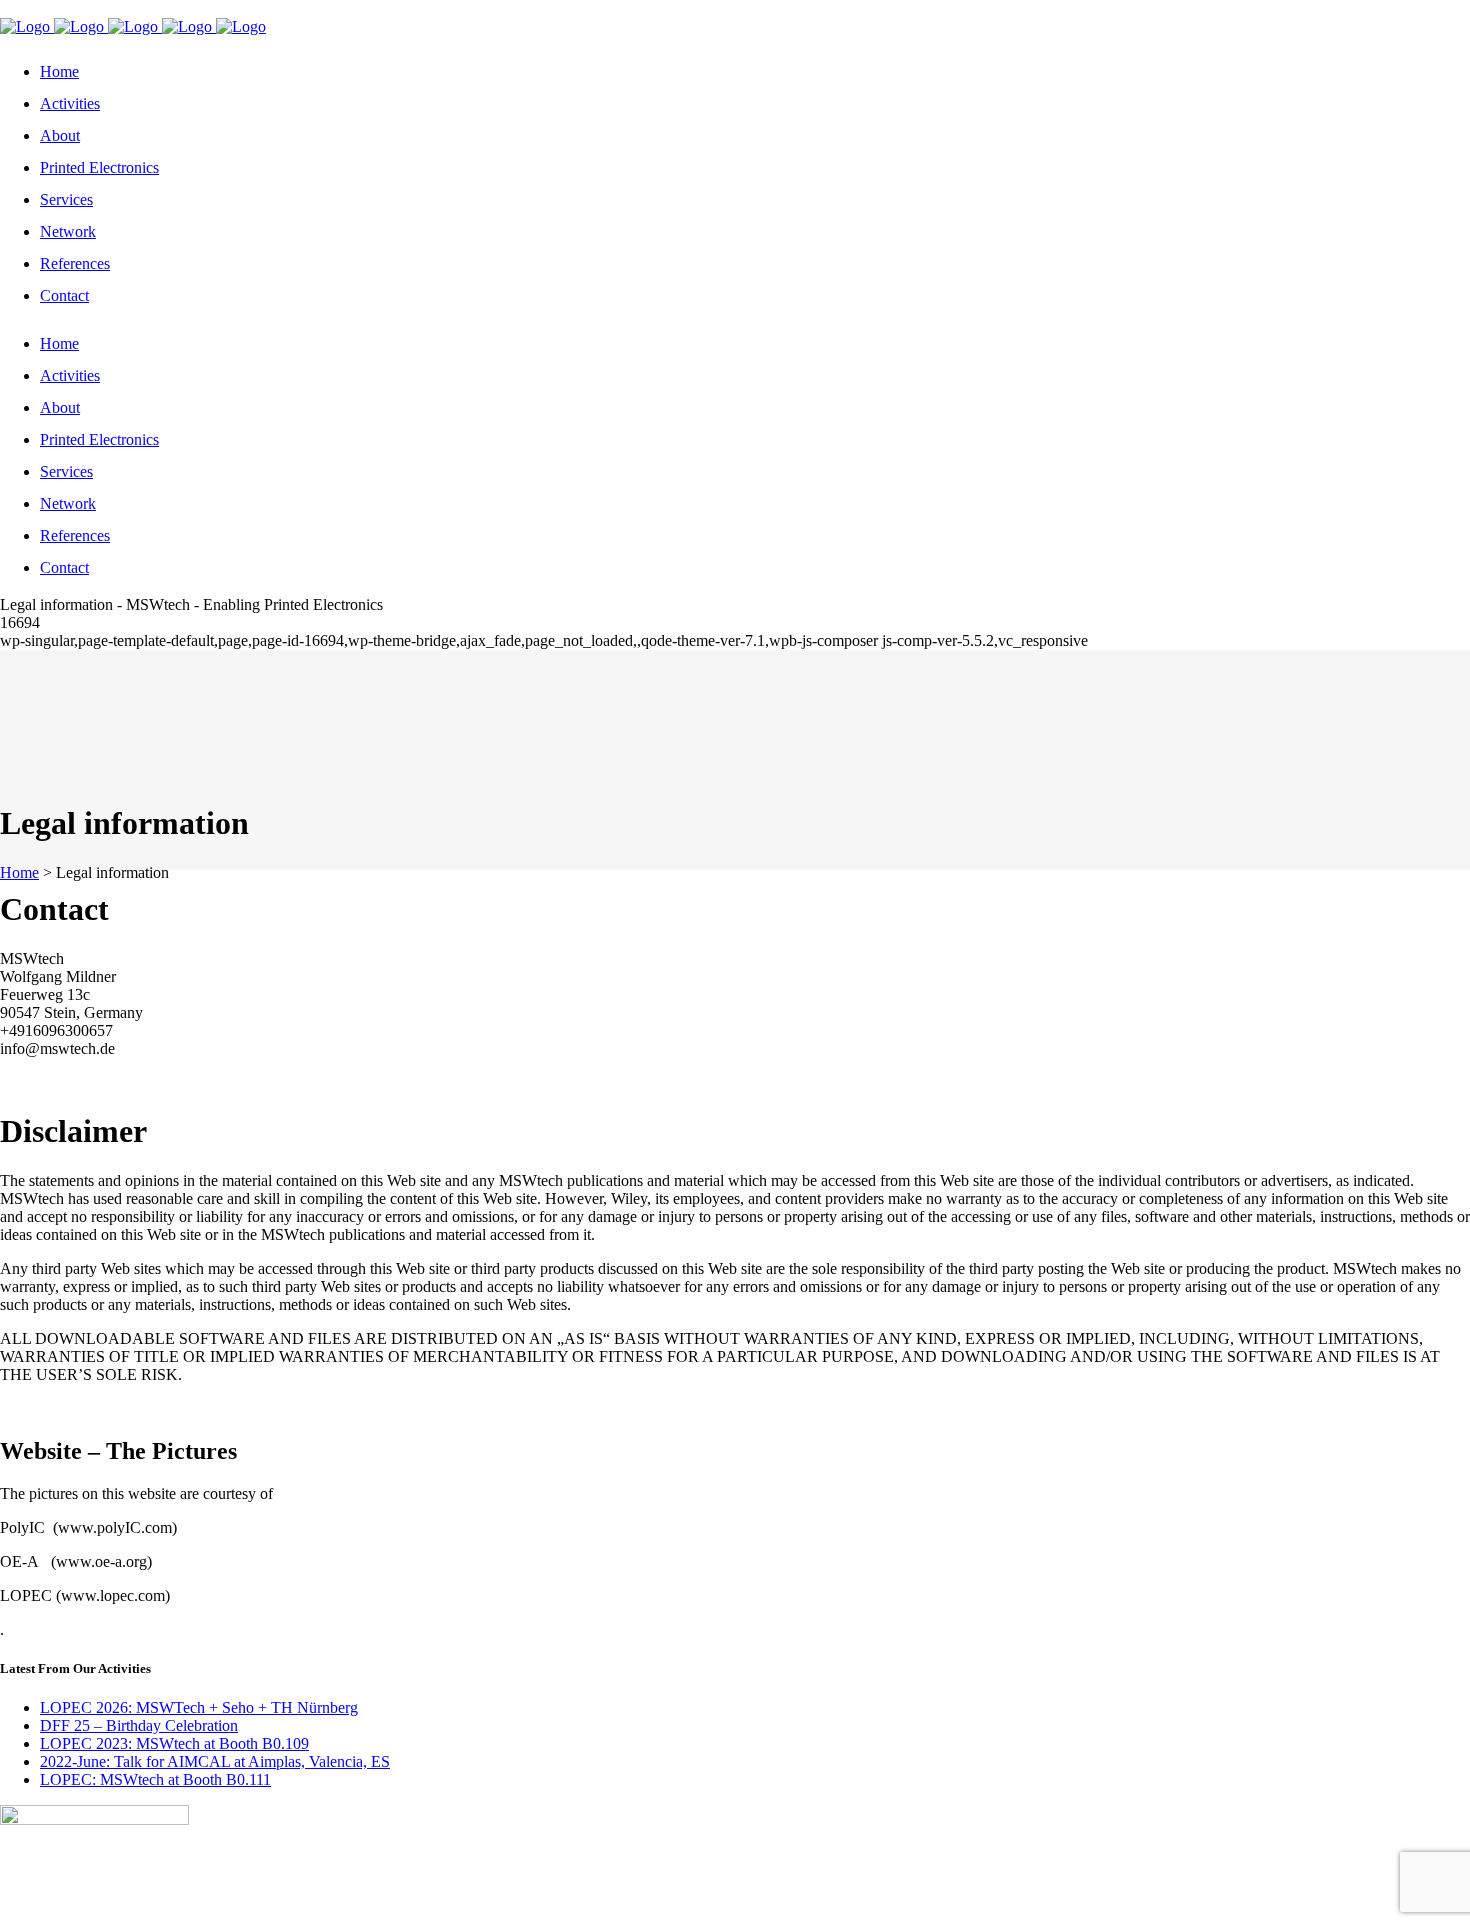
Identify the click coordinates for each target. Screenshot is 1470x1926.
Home (19, 872)
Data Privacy (354, 1916)
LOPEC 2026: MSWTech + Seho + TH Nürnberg (199, 1707)
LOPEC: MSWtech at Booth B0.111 (155, 1779)
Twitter (24, 8)
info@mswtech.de (267, 8)
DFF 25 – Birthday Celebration (139, 1725)
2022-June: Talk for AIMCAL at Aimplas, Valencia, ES (215, 1761)
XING (74, 8)
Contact (277, 1916)
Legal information (185, 1916)
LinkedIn (133, 8)
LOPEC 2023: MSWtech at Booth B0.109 (174, 1743)
